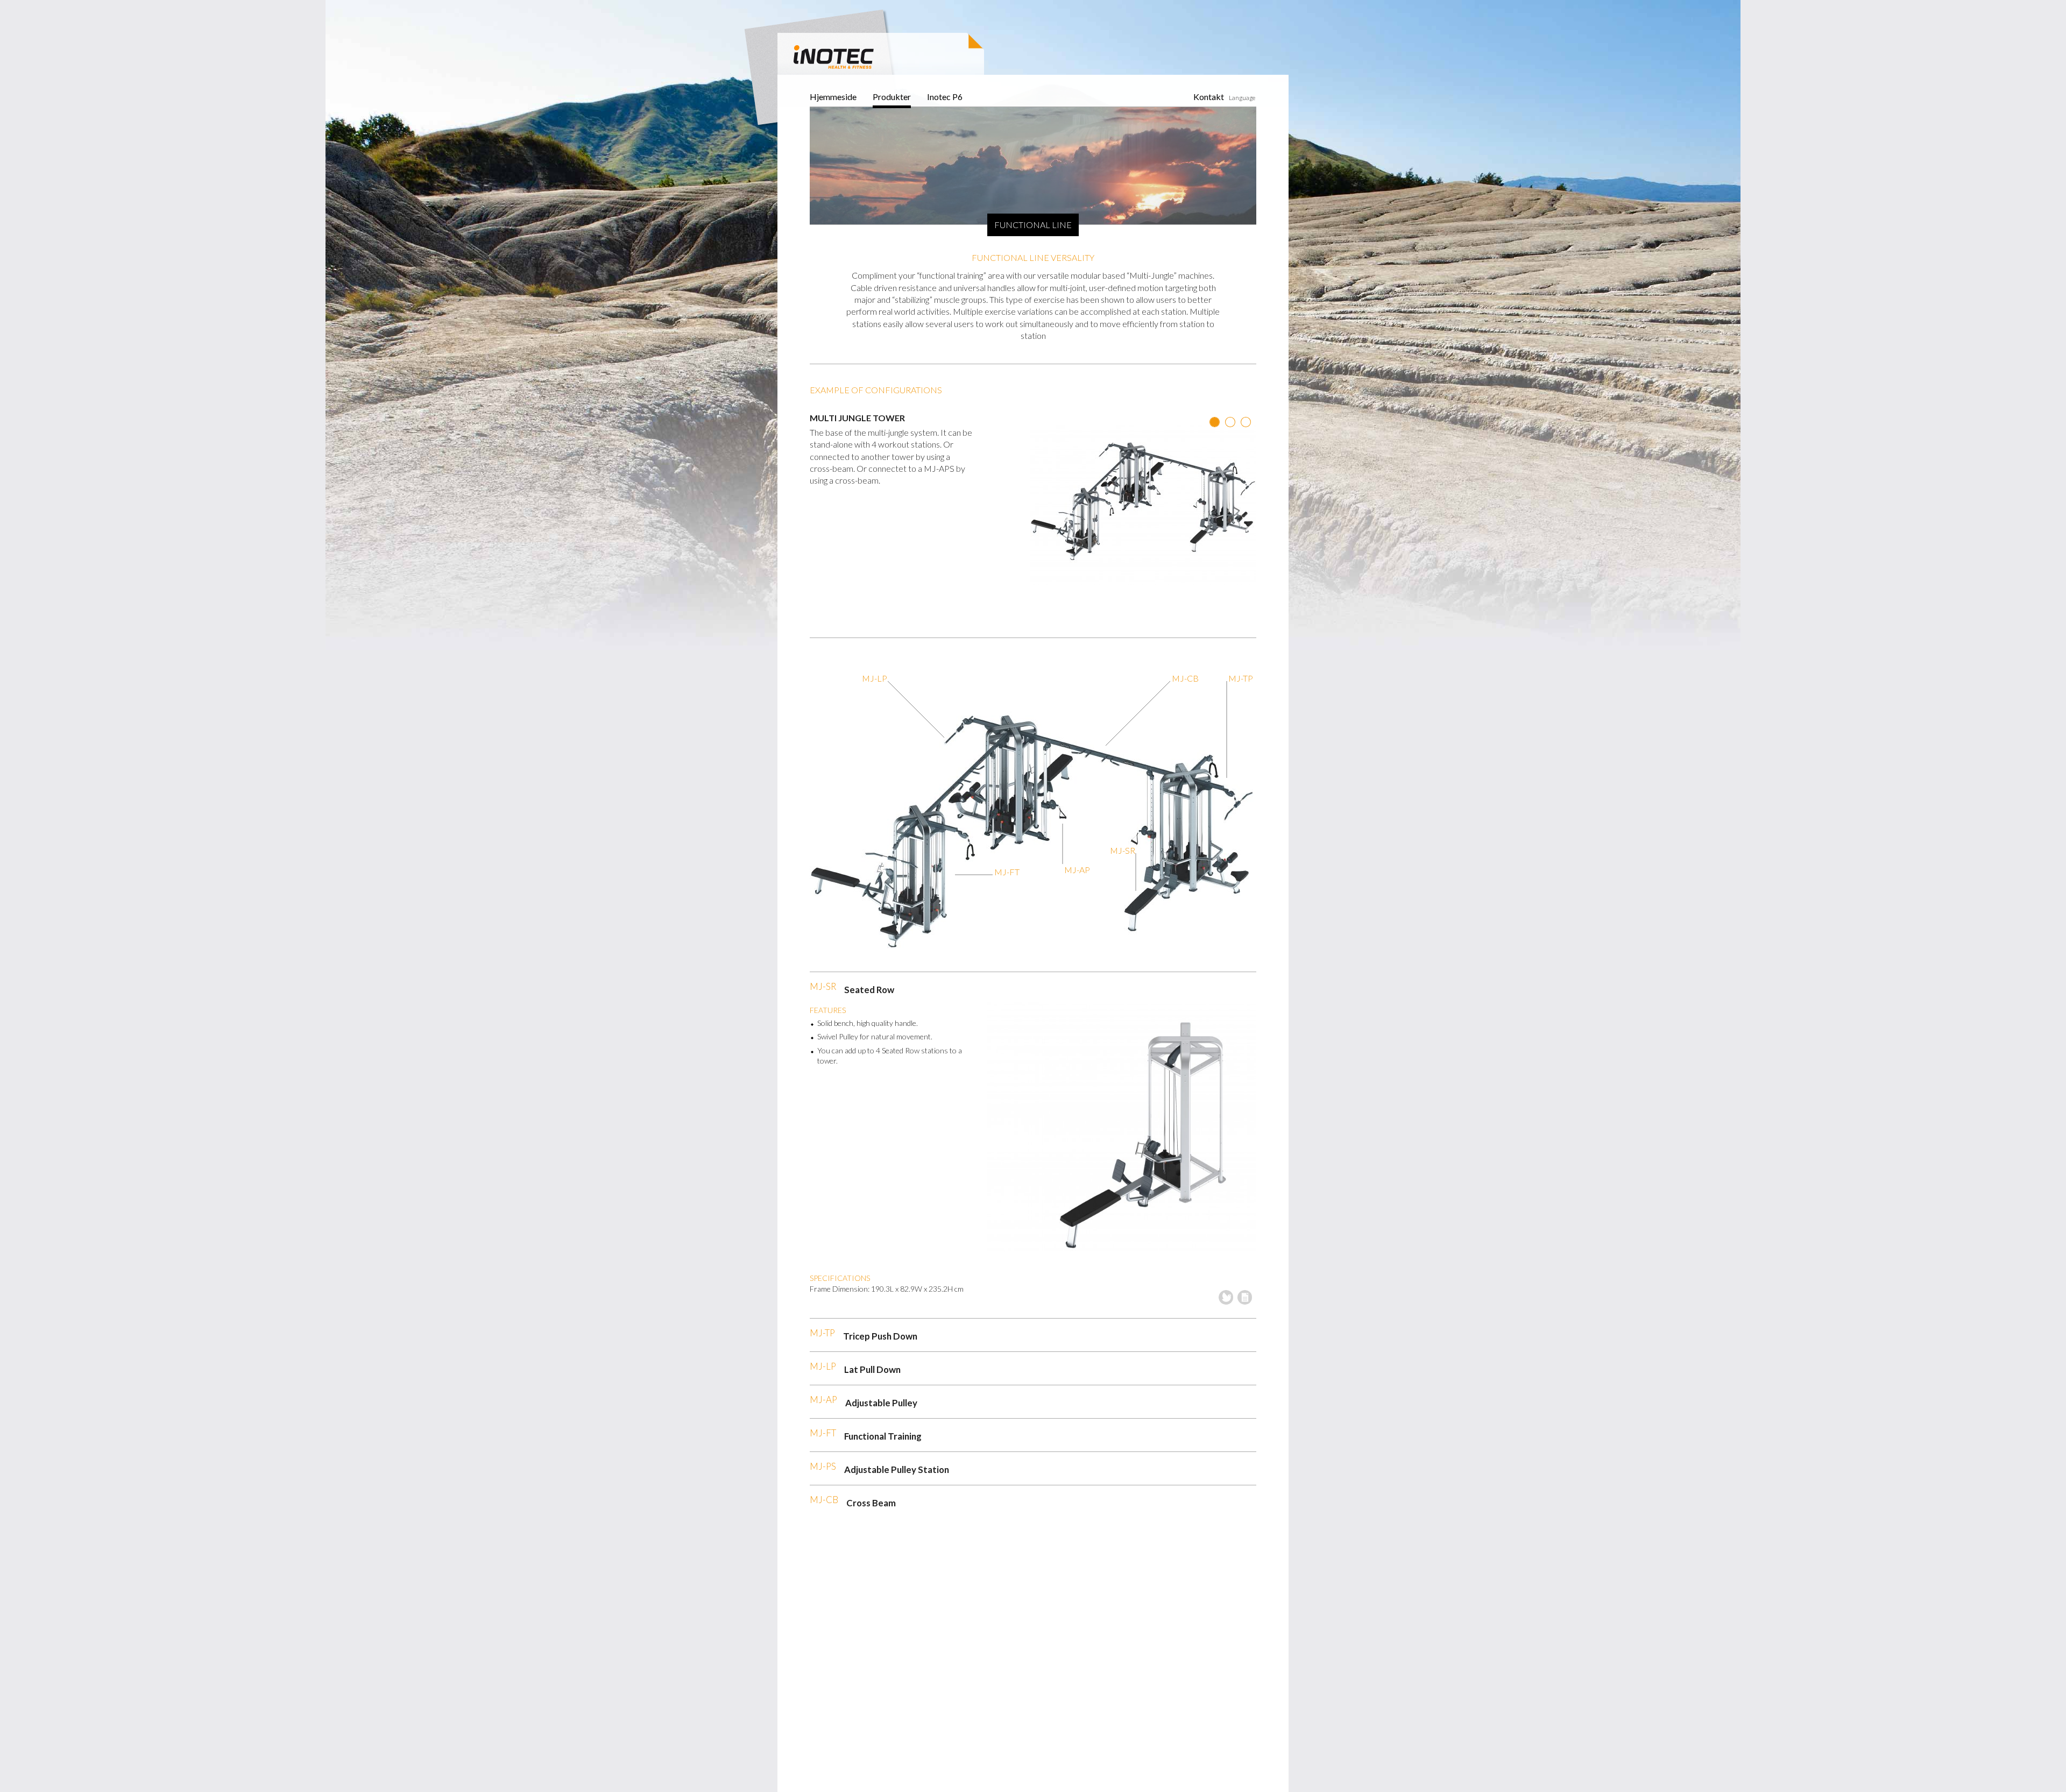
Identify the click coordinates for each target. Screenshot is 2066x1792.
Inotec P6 (945, 97)
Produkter (892, 97)
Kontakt (1209, 97)
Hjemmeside (833, 97)
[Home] (834, 55)
